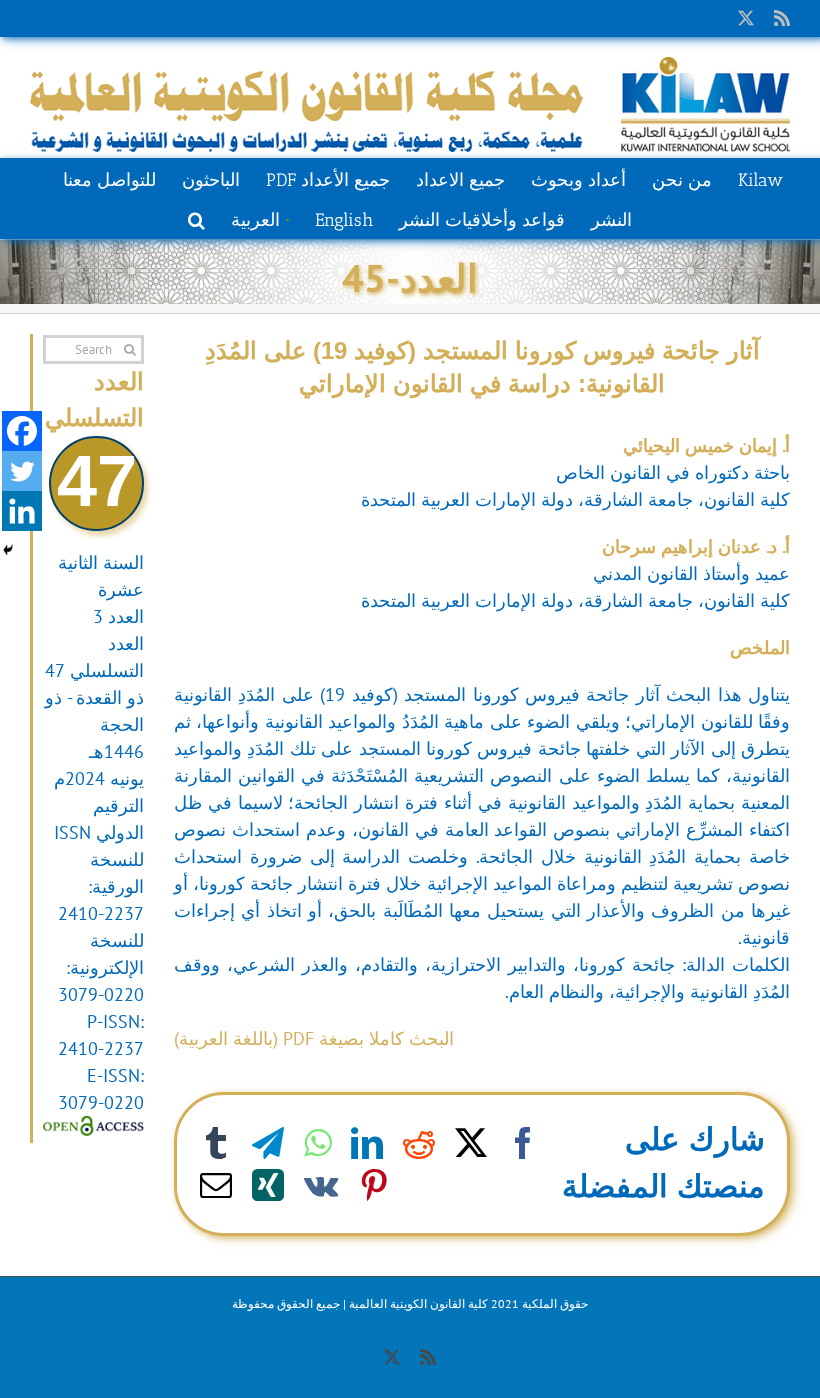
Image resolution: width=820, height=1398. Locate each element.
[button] (196, 218)
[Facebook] (22, 431)
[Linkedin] (22, 511)
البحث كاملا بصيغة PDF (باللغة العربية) (314, 1038)
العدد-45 (410, 277)
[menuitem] (259, 218)
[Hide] (8, 550)
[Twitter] (22, 471)
